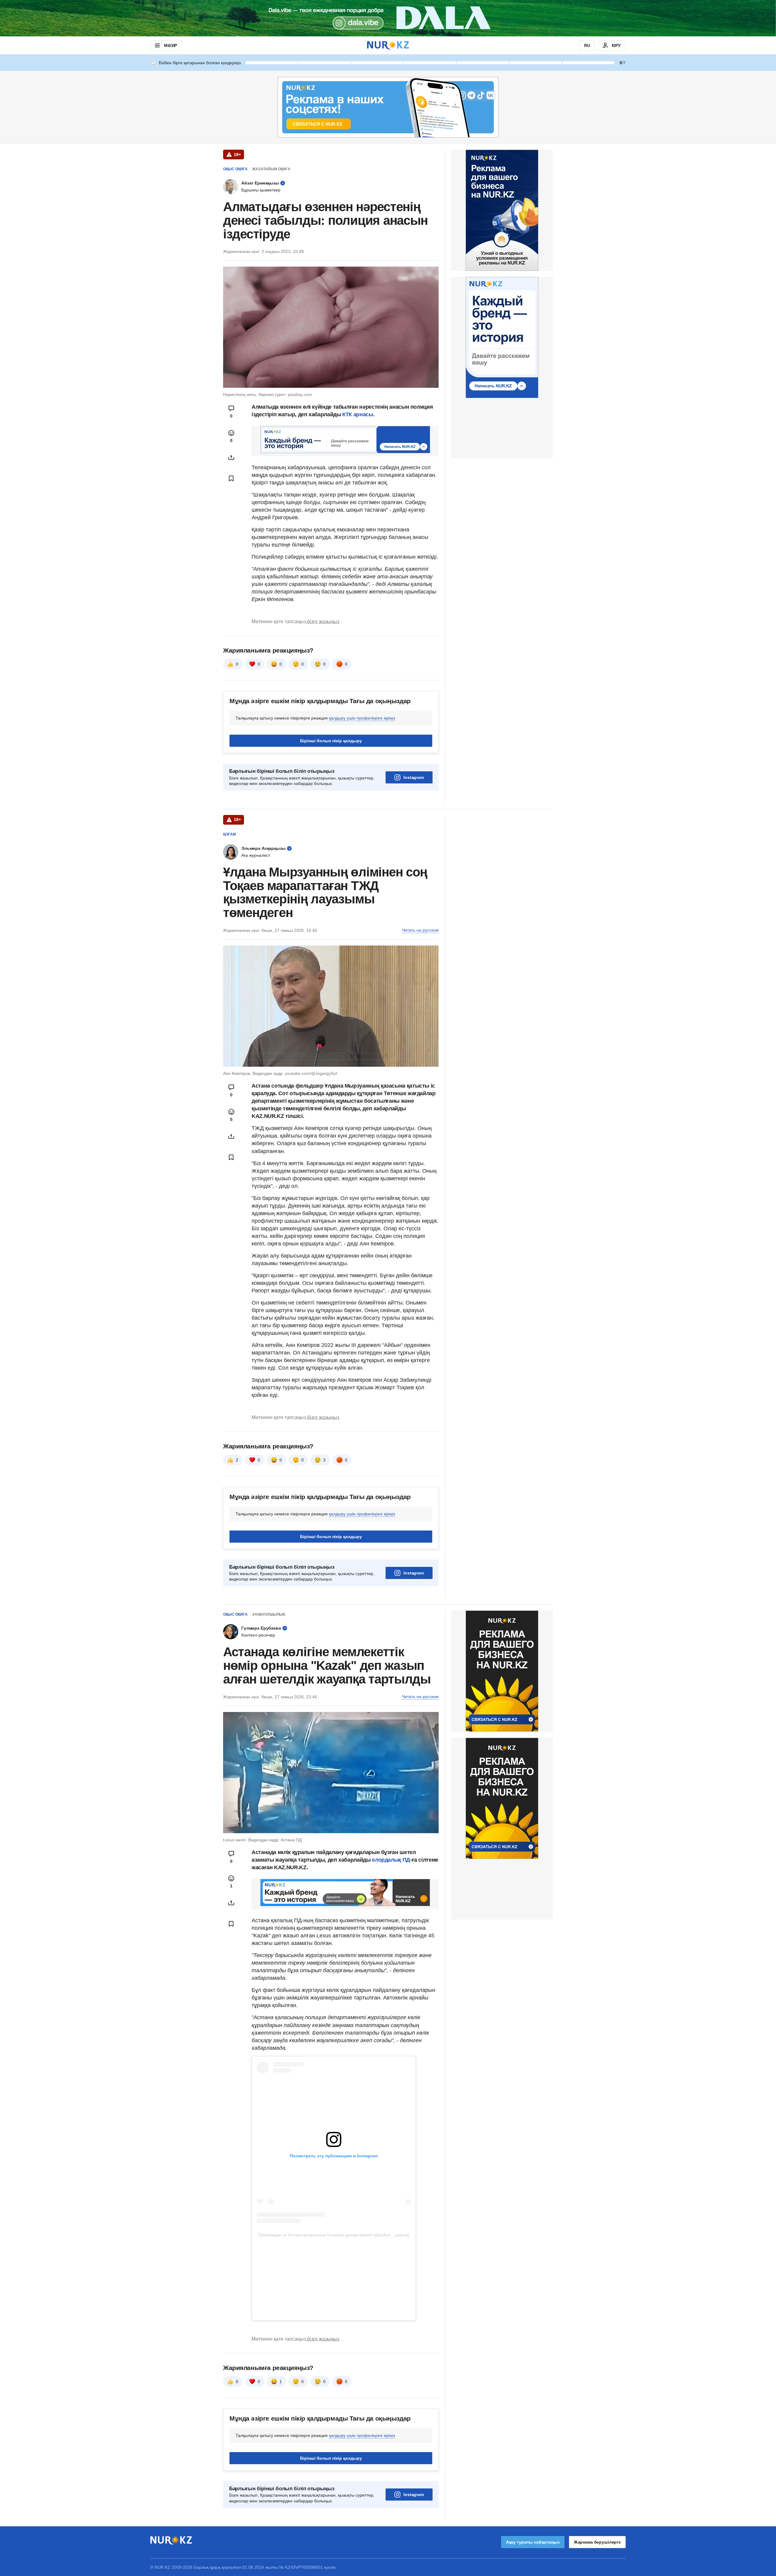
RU (587, 45)
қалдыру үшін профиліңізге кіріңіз (362, 718)
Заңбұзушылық (269, 1614)
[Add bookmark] (231, 478)
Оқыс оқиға (235, 169)
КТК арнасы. (358, 414)
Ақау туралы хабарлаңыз (533, 2542)
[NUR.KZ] (388, 45)
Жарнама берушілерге (597, 2542)
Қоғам (229, 834)
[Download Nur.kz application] (388, 18)
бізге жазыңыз (323, 622)
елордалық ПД (390, 1860)
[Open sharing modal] (231, 457)
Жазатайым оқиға (271, 169)
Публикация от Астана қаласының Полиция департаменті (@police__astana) (334, 2235)
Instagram (414, 777)
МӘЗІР (171, 45)
